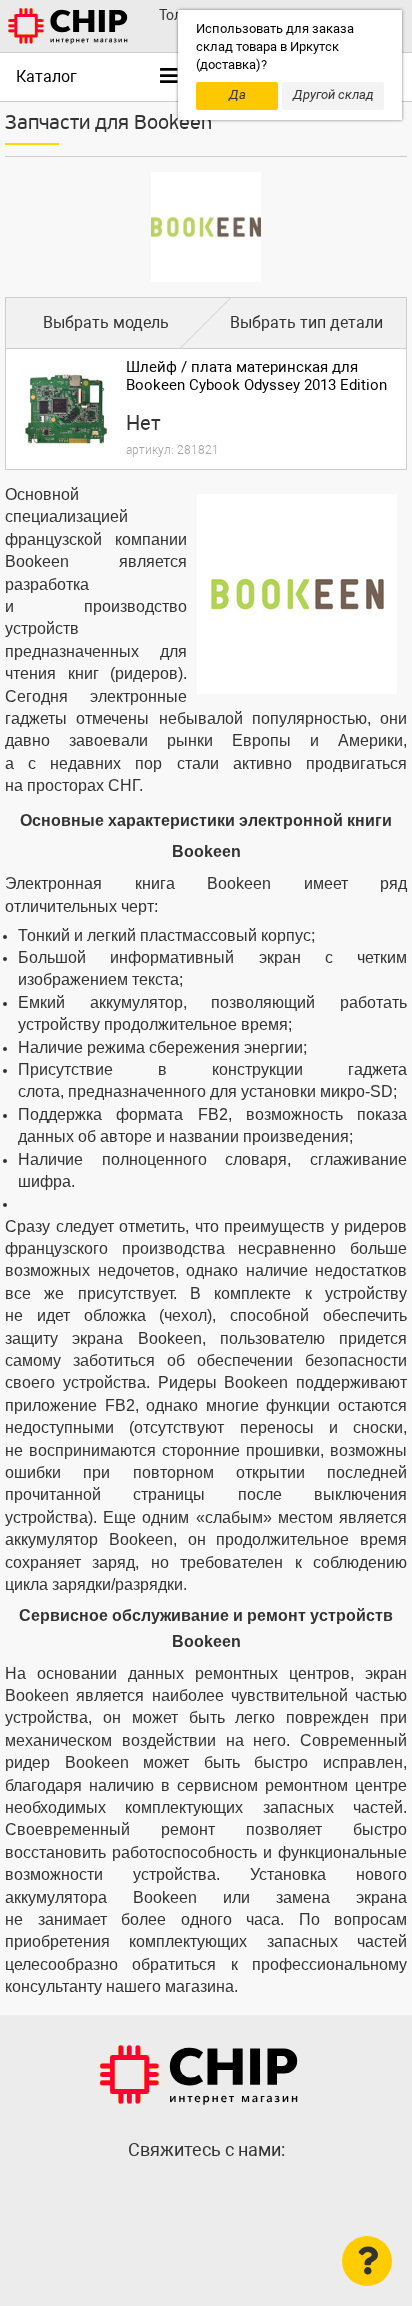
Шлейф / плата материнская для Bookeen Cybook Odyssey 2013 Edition (256, 376)
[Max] (166, 2193)
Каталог (46, 76)
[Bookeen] (206, 227)
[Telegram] (206, 2193)
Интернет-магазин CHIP (199, 2075)
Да (237, 94)
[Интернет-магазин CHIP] (68, 26)
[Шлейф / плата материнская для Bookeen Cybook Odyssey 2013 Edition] (66, 409)
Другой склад (333, 94)
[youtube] (246, 2193)
